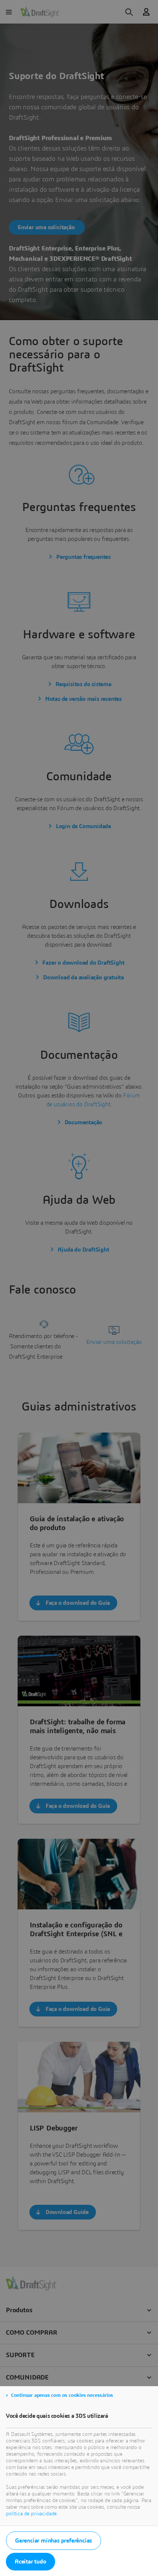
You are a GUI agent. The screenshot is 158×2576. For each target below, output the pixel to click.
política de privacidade (31, 2514)
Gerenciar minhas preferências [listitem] (53, 2541)
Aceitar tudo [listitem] (30, 2562)
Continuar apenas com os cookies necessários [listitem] (62, 2395)
